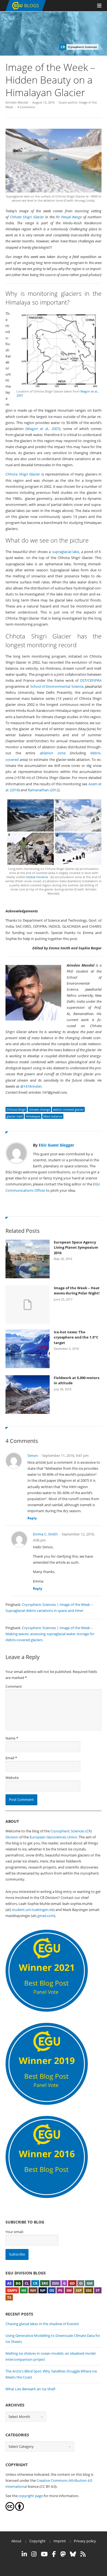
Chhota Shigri (16, 1109)
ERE (45, 2283)
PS (60, 2290)
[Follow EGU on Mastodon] (63, 2554)
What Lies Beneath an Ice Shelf (30, 2389)
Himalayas (33, 1116)
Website (12, 1778)
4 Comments (26, 107)
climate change (39, 1109)
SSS (89, 2290)
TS (9, 2297)
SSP (79, 2290)
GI (81, 2283)
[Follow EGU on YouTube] (44, 2554)
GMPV (12, 2290)
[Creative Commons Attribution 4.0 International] (10, 2509)
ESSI (56, 2283)
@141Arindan (31, 1086)
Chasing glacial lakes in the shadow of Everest (42, 2324)
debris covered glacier (68, 1109)
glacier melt (15, 1116)
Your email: (15, 2232)
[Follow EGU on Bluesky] (73, 2554)
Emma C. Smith (45, 1534)
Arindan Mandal (17, 102)
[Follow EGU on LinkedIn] (24, 2554)
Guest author (68, 102)
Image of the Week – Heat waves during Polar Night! (77, 1291)
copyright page (31, 2496)
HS (24, 2290)
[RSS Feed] (83, 2554)
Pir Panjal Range (69, 217)
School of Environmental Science (57, 686)
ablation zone (53, 753)
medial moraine (37, 877)
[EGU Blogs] (26, 10)
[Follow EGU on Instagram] (34, 2554)
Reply (32, 1518)
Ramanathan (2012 (43, 790)
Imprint (60, 2541)
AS (9, 2283)
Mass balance (53, 1116)
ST (98, 2290)
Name (10, 1738)
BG (18, 2283)
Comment (14, 1686)
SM (69, 2290)
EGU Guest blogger (56, 1145)
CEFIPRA (95, 680)
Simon (33, 1455)
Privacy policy (85, 2541)
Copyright (37, 2541)
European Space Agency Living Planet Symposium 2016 (76, 1247)
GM (90, 2283)
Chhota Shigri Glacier (27, 217)
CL (27, 2283)
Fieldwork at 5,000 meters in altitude (77, 1380)
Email (10, 1758)
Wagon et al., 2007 (43, 429)
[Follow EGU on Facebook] (54, 2554)
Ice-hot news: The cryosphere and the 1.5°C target (76, 1337)
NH (33, 2290)
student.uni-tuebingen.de (33, 1910)
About (16, 2541)
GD (72, 2283)
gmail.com (46, 1916)
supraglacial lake (66, 552)
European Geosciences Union (53, 1837)
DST (83, 680)
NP (43, 2290)
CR (35, 2283)
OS (52, 2290)
